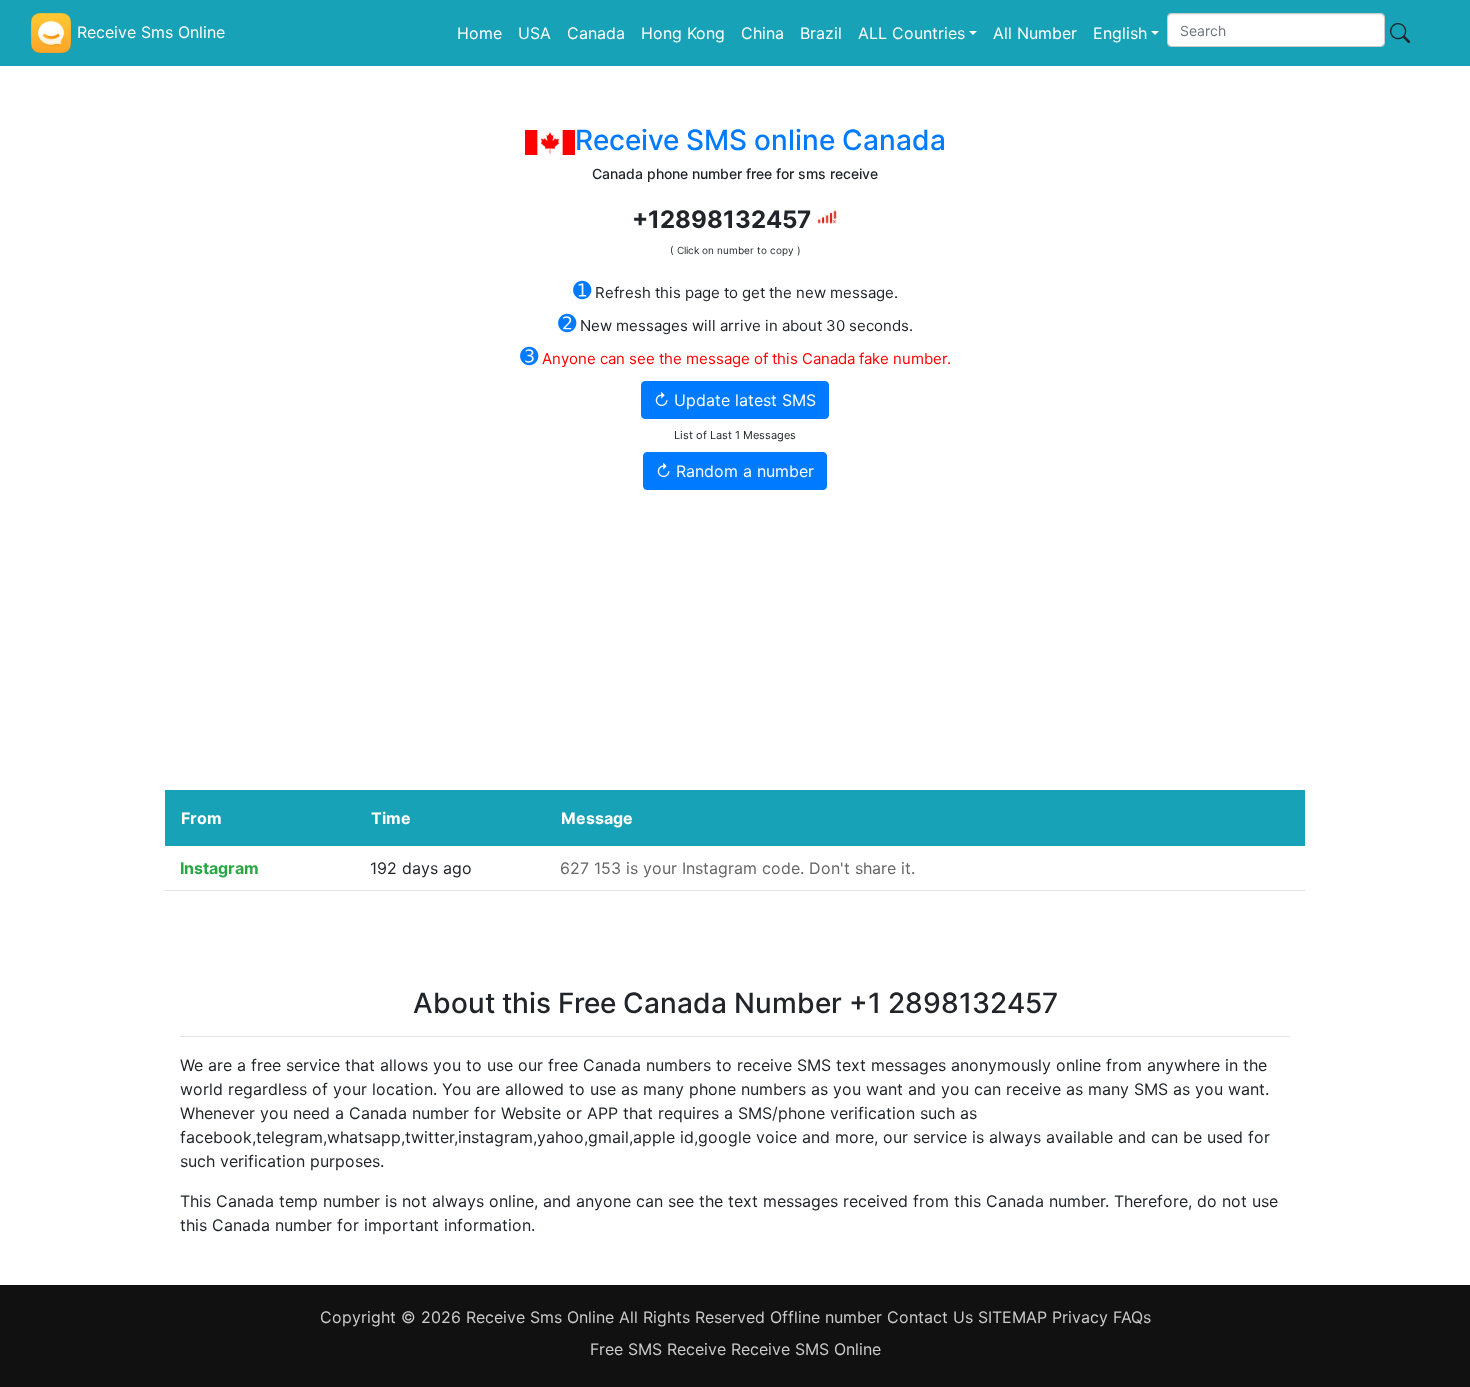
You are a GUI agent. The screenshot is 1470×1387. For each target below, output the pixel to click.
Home (479, 33)
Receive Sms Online (540, 1317)
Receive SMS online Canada (760, 140)
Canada (596, 33)
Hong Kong (683, 33)
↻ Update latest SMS (735, 400)
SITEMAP (1012, 1317)
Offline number (828, 1317)
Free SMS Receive (660, 1349)
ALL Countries (911, 33)
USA (534, 33)
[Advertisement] (735, 640)
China (762, 33)
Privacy (1080, 1317)
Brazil (821, 33)
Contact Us (932, 1317)
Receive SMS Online (806, 1349)
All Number (1035, 33)
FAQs (1132, 1317)
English (1120, 33)
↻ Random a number (735, 471)
